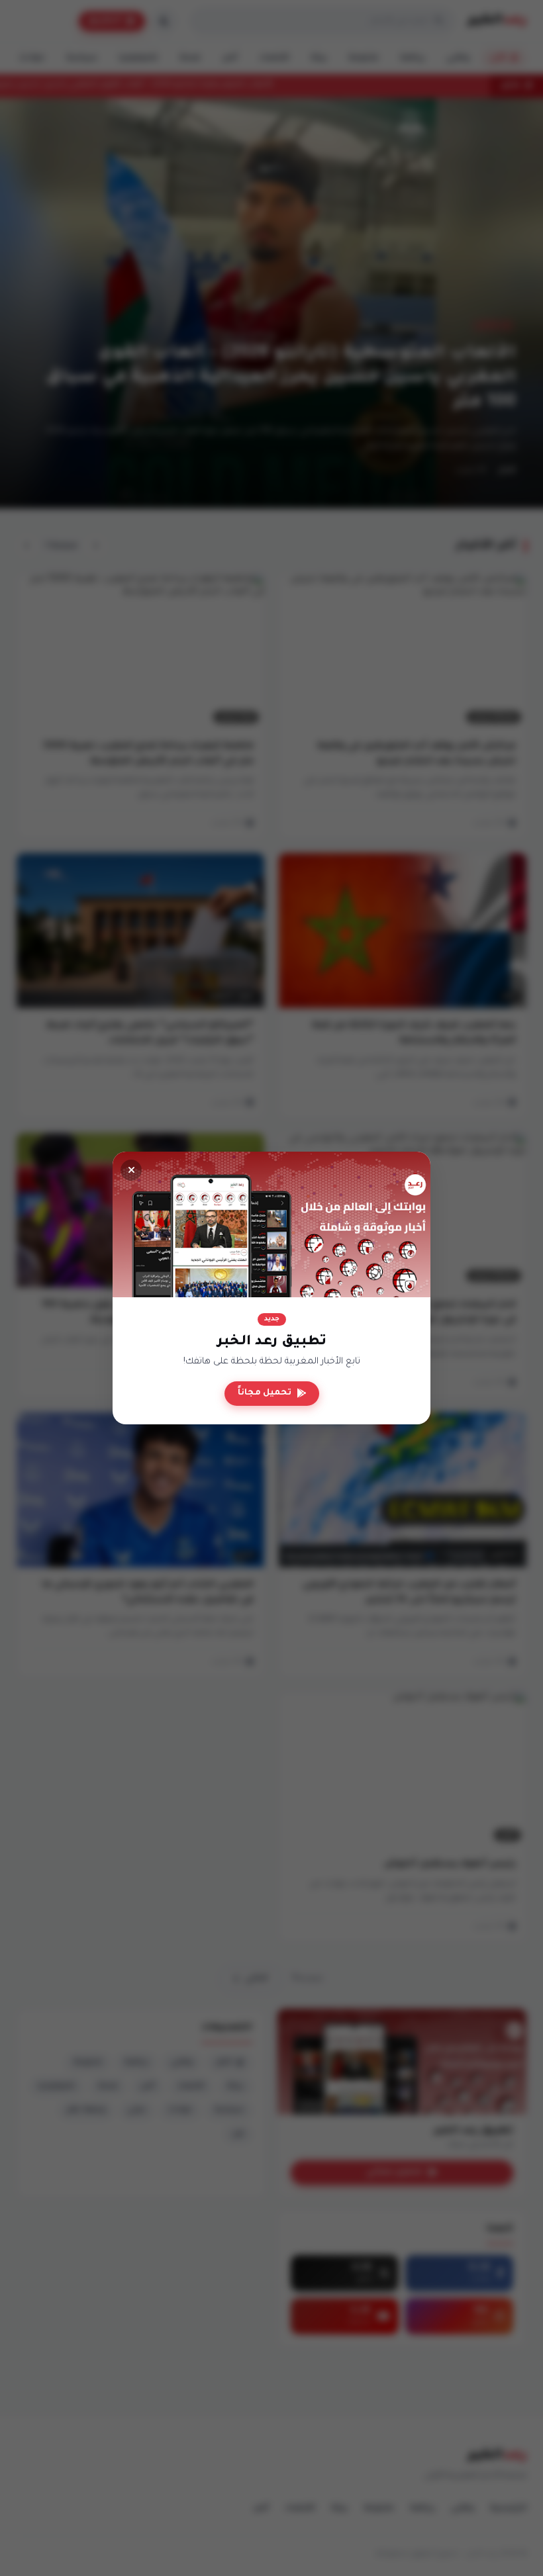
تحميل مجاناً (265, 1393)
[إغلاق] (131, 1170)
